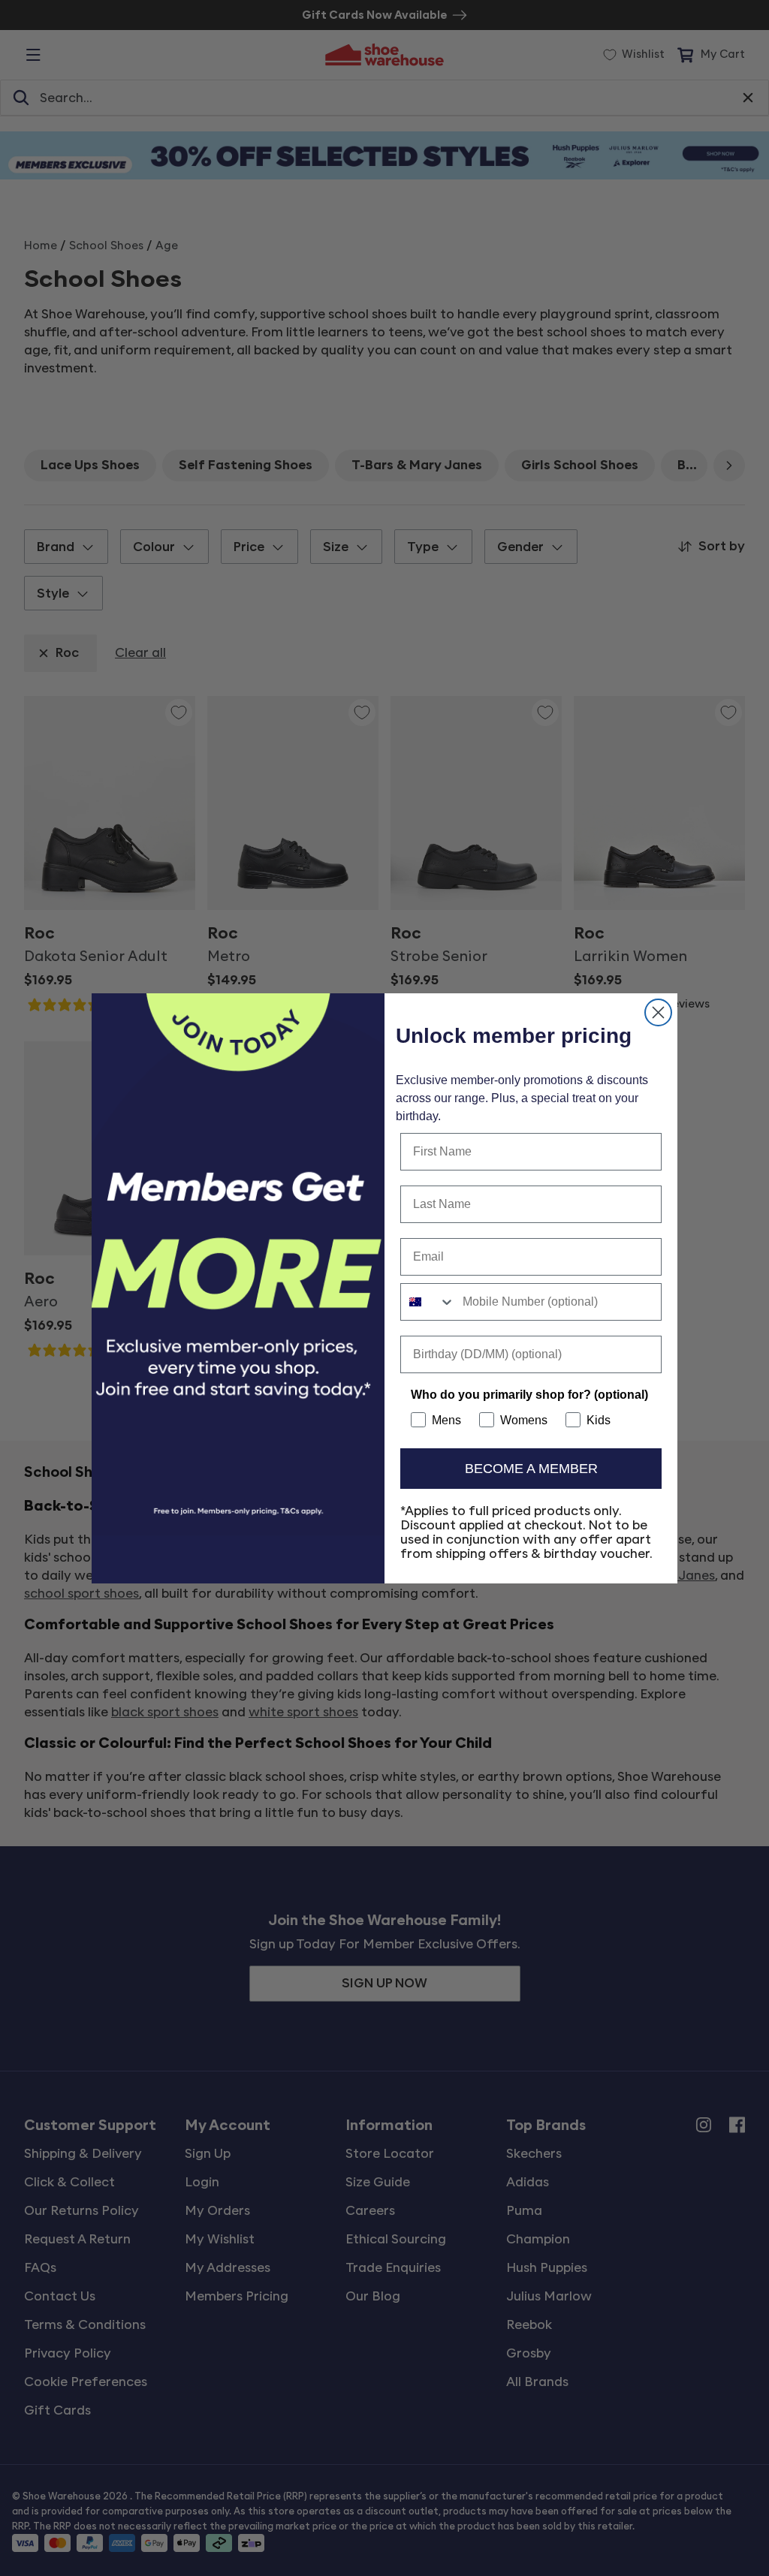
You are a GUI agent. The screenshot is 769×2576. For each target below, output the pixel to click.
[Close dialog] (658, 1012)
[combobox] (428, 1302)
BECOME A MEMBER (531, 1469)
